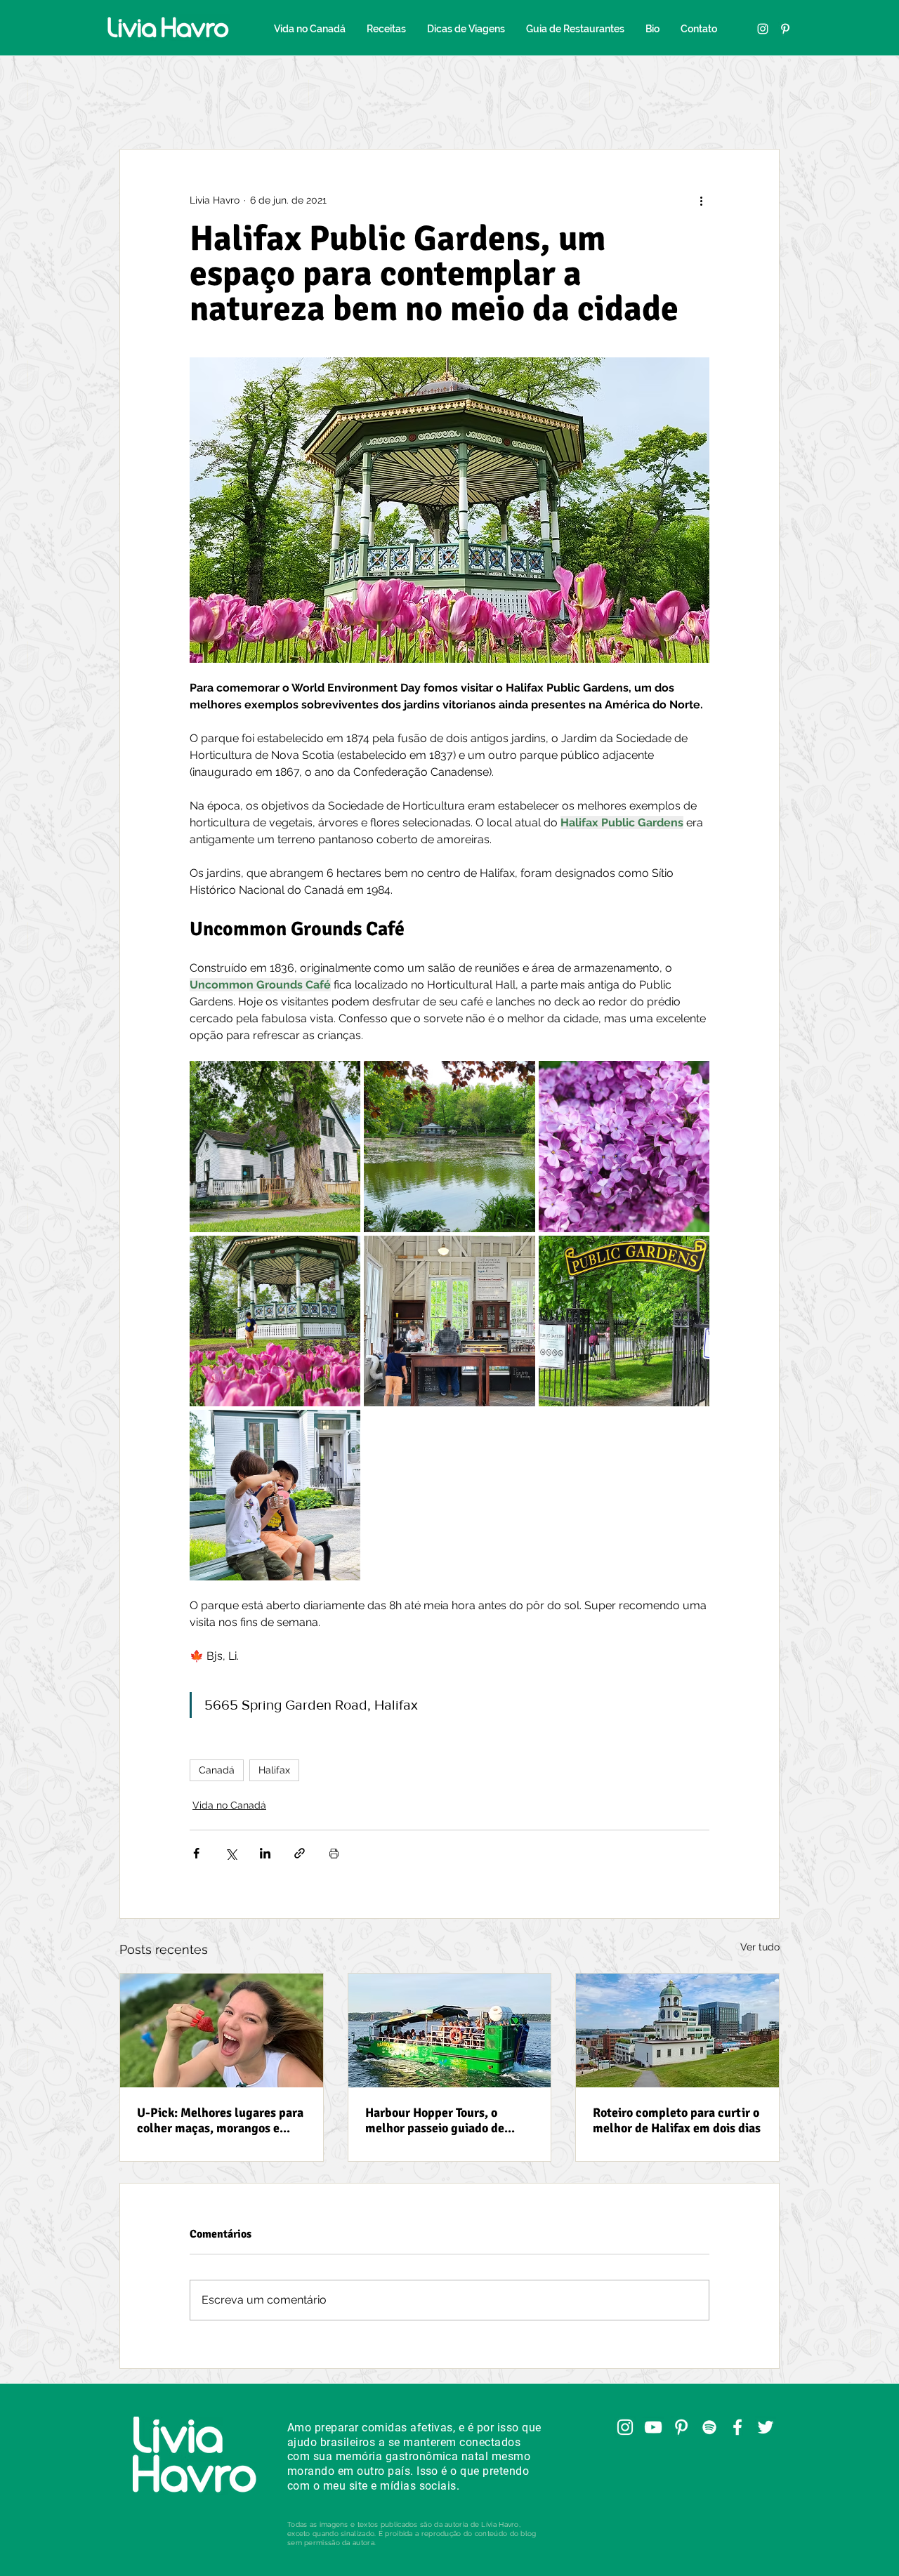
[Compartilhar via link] (300, 1853)
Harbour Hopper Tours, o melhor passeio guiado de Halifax (435, 2120)
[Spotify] (709, 2427)
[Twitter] (766, 2427)
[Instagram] (763, 29)
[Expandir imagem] (275, 1146)
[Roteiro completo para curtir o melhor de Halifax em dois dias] (677, 2030)
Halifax (274, 1770)
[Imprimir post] (334, 1853)
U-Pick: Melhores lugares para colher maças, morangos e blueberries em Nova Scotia (220, 2120)
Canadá (217, 1770)
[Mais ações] (701, 200)
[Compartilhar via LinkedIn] (265, 1853)
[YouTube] (653, 2427)
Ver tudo (760, 1947)
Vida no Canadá (229, 1805)
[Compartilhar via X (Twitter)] (231, 1853)
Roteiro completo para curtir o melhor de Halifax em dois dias (677, 2120)
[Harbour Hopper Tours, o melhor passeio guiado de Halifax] (450, 2030)
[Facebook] (737, 2427)
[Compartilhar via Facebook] (196, 1853)
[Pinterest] (785, 29)
